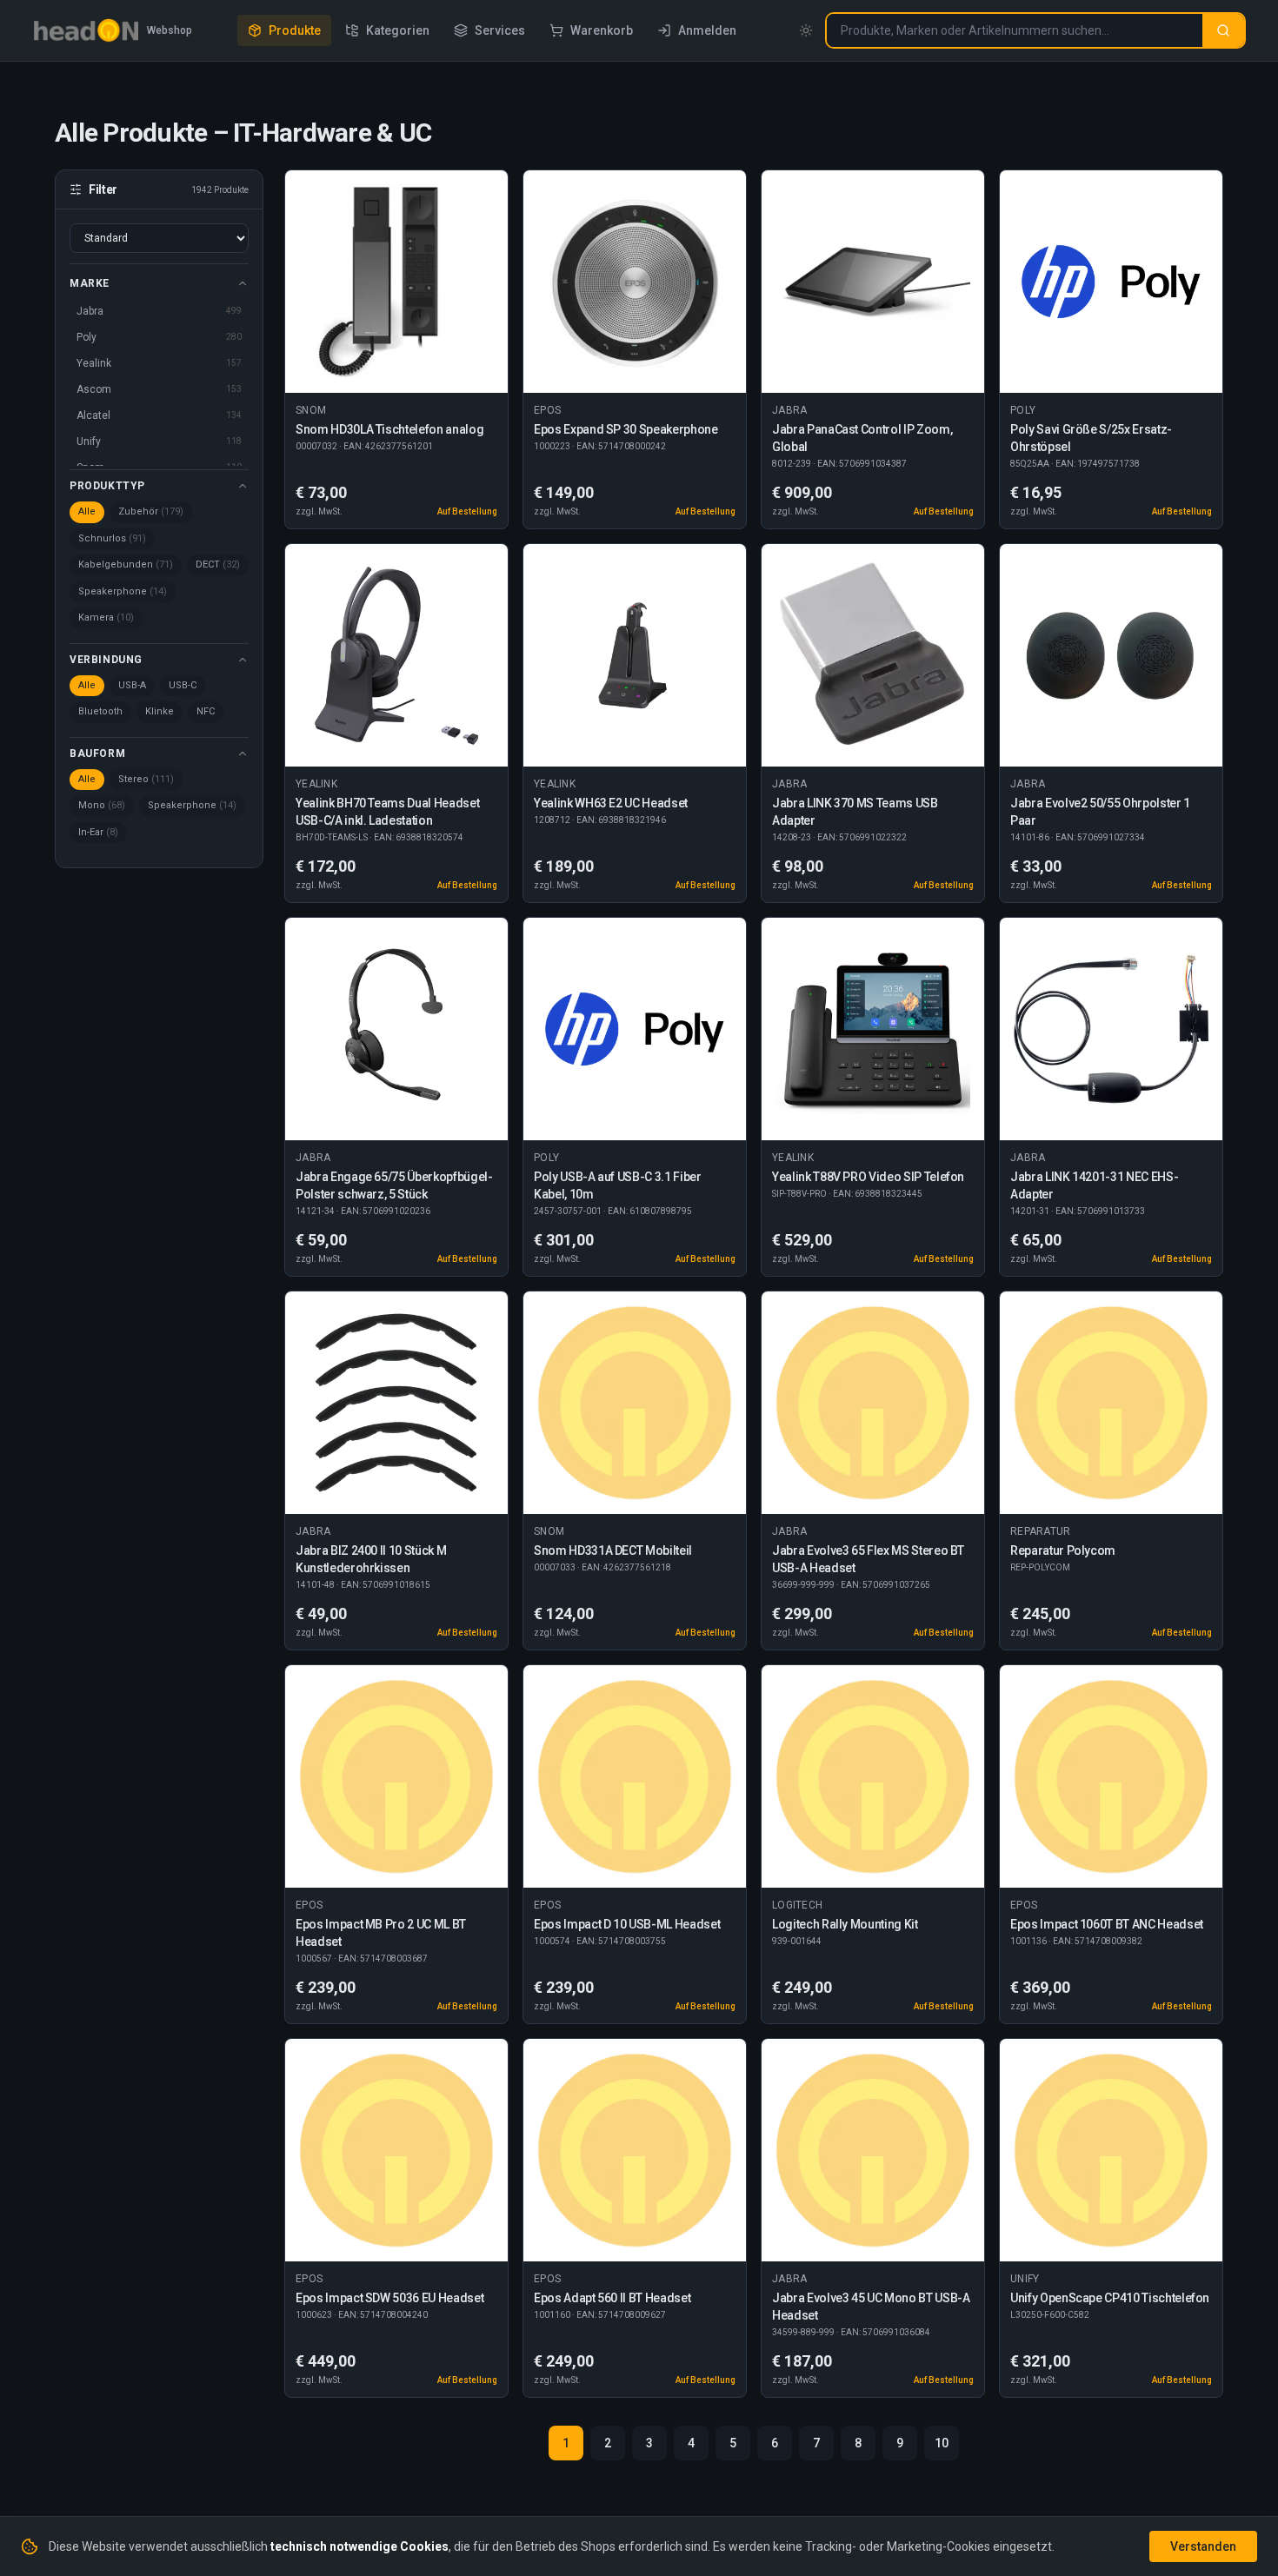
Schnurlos (112, 538)
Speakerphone (123, 591)
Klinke (160, 711)
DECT (218, 564)
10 (942, 2443)
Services (500, 30)
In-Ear (98, 832)
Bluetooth (100, 711)
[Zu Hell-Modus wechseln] (806, 30)
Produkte (295, 30)
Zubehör (151, 511)
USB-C (183, 685)
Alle (87, 511)
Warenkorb (602, 30)
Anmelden (707, 30)
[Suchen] (1223, 30)
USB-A (132, 685)
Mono (102, 805)
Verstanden (1203, 2546)
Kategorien (398, 30)
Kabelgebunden (126, 564)
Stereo (146, 779)
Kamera (106, 617)
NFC (206, 711)
